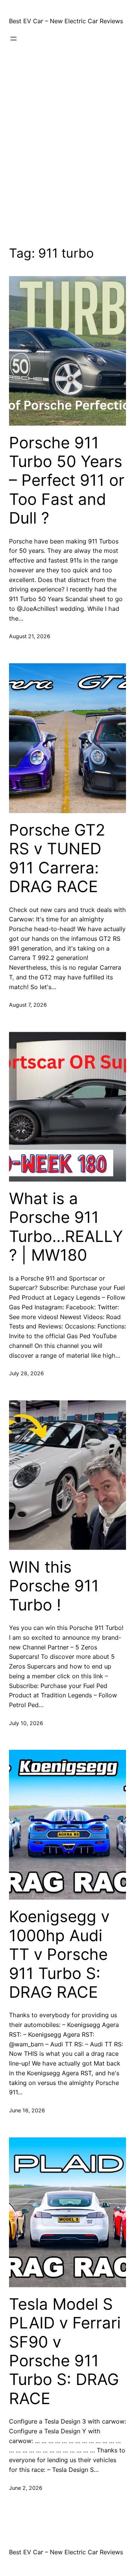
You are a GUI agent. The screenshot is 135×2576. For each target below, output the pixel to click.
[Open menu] (13, 39)
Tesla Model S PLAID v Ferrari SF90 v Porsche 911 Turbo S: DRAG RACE (65, 2351)
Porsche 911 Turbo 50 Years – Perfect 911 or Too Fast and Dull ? (67, 481)
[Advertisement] (67, 148)
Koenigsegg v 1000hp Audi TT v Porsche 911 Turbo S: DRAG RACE (59, 1954)
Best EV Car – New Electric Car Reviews (66, 21)
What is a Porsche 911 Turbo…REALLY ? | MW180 (66, 1227)
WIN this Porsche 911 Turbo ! (54, 1586)
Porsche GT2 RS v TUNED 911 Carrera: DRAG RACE (57, 858)
